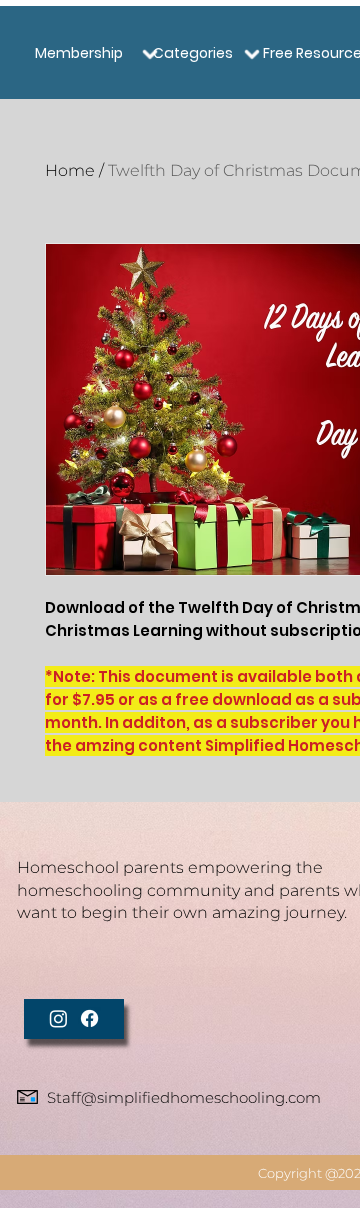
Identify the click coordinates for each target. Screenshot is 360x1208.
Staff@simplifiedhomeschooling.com (184, 1097)
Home (70, 170)
